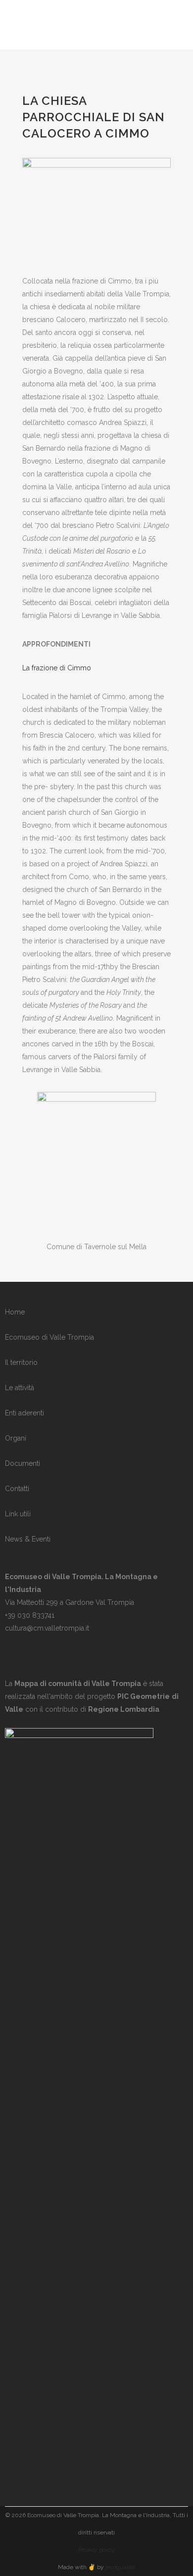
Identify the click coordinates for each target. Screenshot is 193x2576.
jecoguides (120, 2567)
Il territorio (21, 1362)
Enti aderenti (24, 1413)
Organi (16, 1438)
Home (15, 1312)
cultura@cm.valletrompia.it (47, 1628)
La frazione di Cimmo (57, 668)
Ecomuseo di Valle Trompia (49, 1337)
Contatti (17, 1489)
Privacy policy (96, 2550)
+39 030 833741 (30, 1615)
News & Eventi (28, 1539)
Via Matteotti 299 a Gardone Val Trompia (70, 1602)
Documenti (23, 1463)
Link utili (18, 1514)
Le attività (20, 1388)
